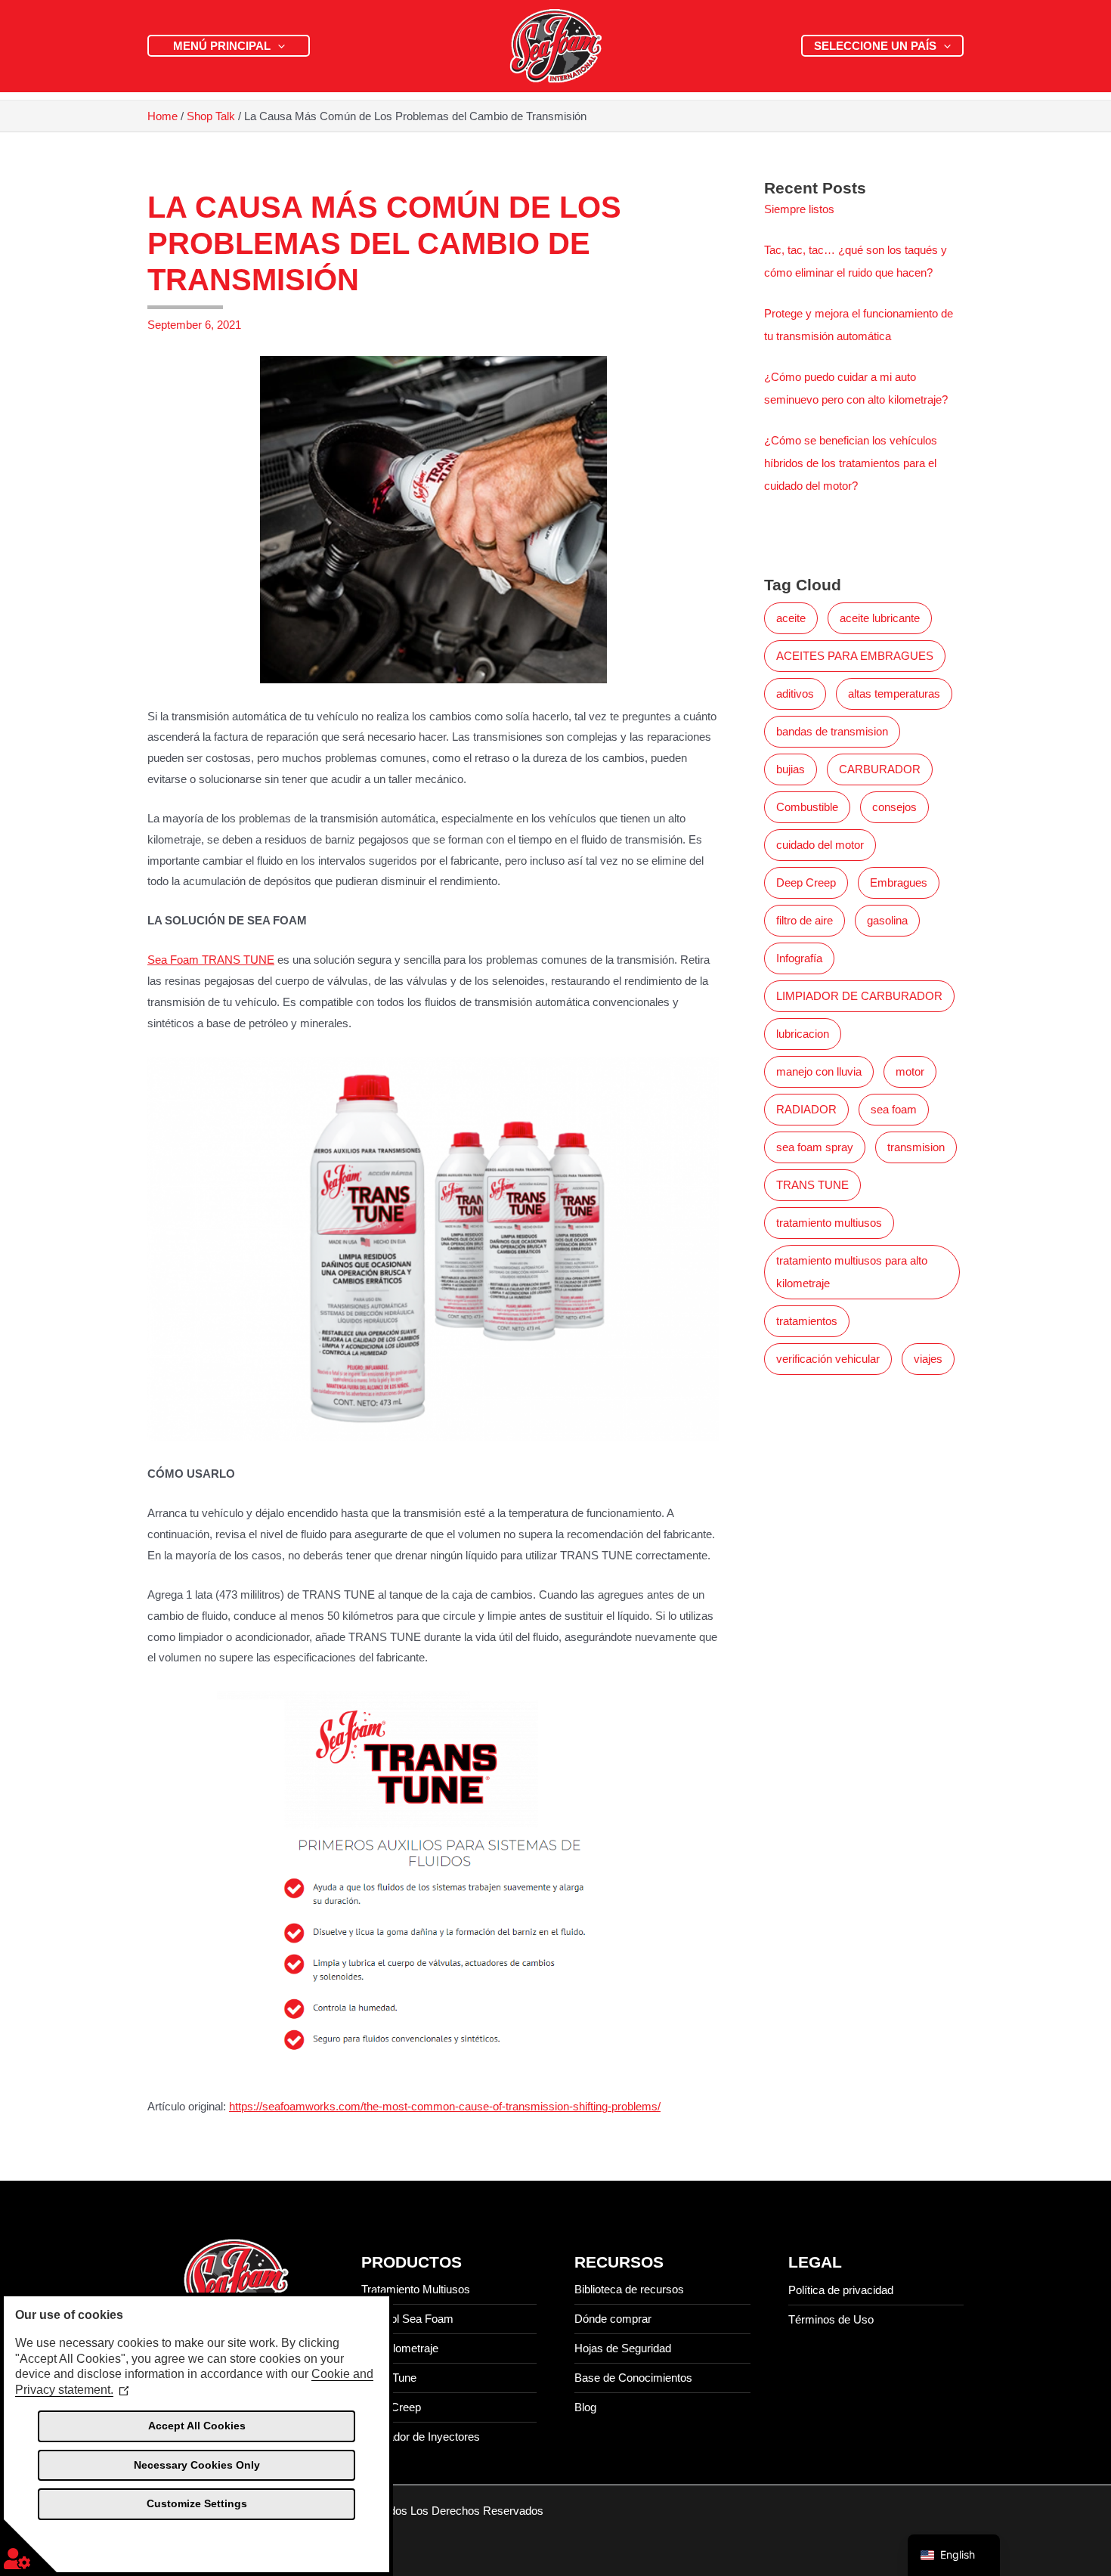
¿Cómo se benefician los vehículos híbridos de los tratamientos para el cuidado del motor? (851, 463)
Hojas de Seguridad (623, 2348)
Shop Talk (211, 116)
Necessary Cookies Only (197, 2465)
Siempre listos (799, 209)
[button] (278, 46)
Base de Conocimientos (633, 2378)
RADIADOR (806, 1109)
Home (162, 116)
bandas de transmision (832, 731)
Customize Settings (197, 2503)
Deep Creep (806, 882)
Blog (585, 2407)
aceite (791, 618)
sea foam (894, 1109)
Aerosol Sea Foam (407, 2319)
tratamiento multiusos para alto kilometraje (852, 1272)
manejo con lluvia (819, 1071)
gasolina (887, 920)
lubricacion (803, 1034)
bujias (791, 769)
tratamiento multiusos (829, 1223)
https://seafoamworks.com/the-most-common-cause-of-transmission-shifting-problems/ (445, 2106)
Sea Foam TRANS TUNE (211, 960)
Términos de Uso (831, 2319)
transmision (916, 1147)
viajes (928, 1359)
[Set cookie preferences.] (30, 2546)
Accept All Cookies (197, 2426)
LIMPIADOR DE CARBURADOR (859, 996)
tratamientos (807, 1321)
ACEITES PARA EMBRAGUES (855, 656)
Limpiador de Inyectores (421, 2437)
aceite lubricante (880, 618)
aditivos (795, 694)
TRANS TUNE (812, 1185)
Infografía (799, 958)
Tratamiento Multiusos (416, 2289)
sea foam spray (815, 1147)
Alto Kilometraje (400, 2348)
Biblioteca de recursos (629, 2289)
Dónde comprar (613, 2319)
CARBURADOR (880, 769)
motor (910, 1071)
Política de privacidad (841, 2290)
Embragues (899, 882)
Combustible (807, 807)
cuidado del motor (820, 845)
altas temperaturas (894, 694)
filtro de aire (805, 920)
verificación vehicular (828, 1359)
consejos (894, 807)
